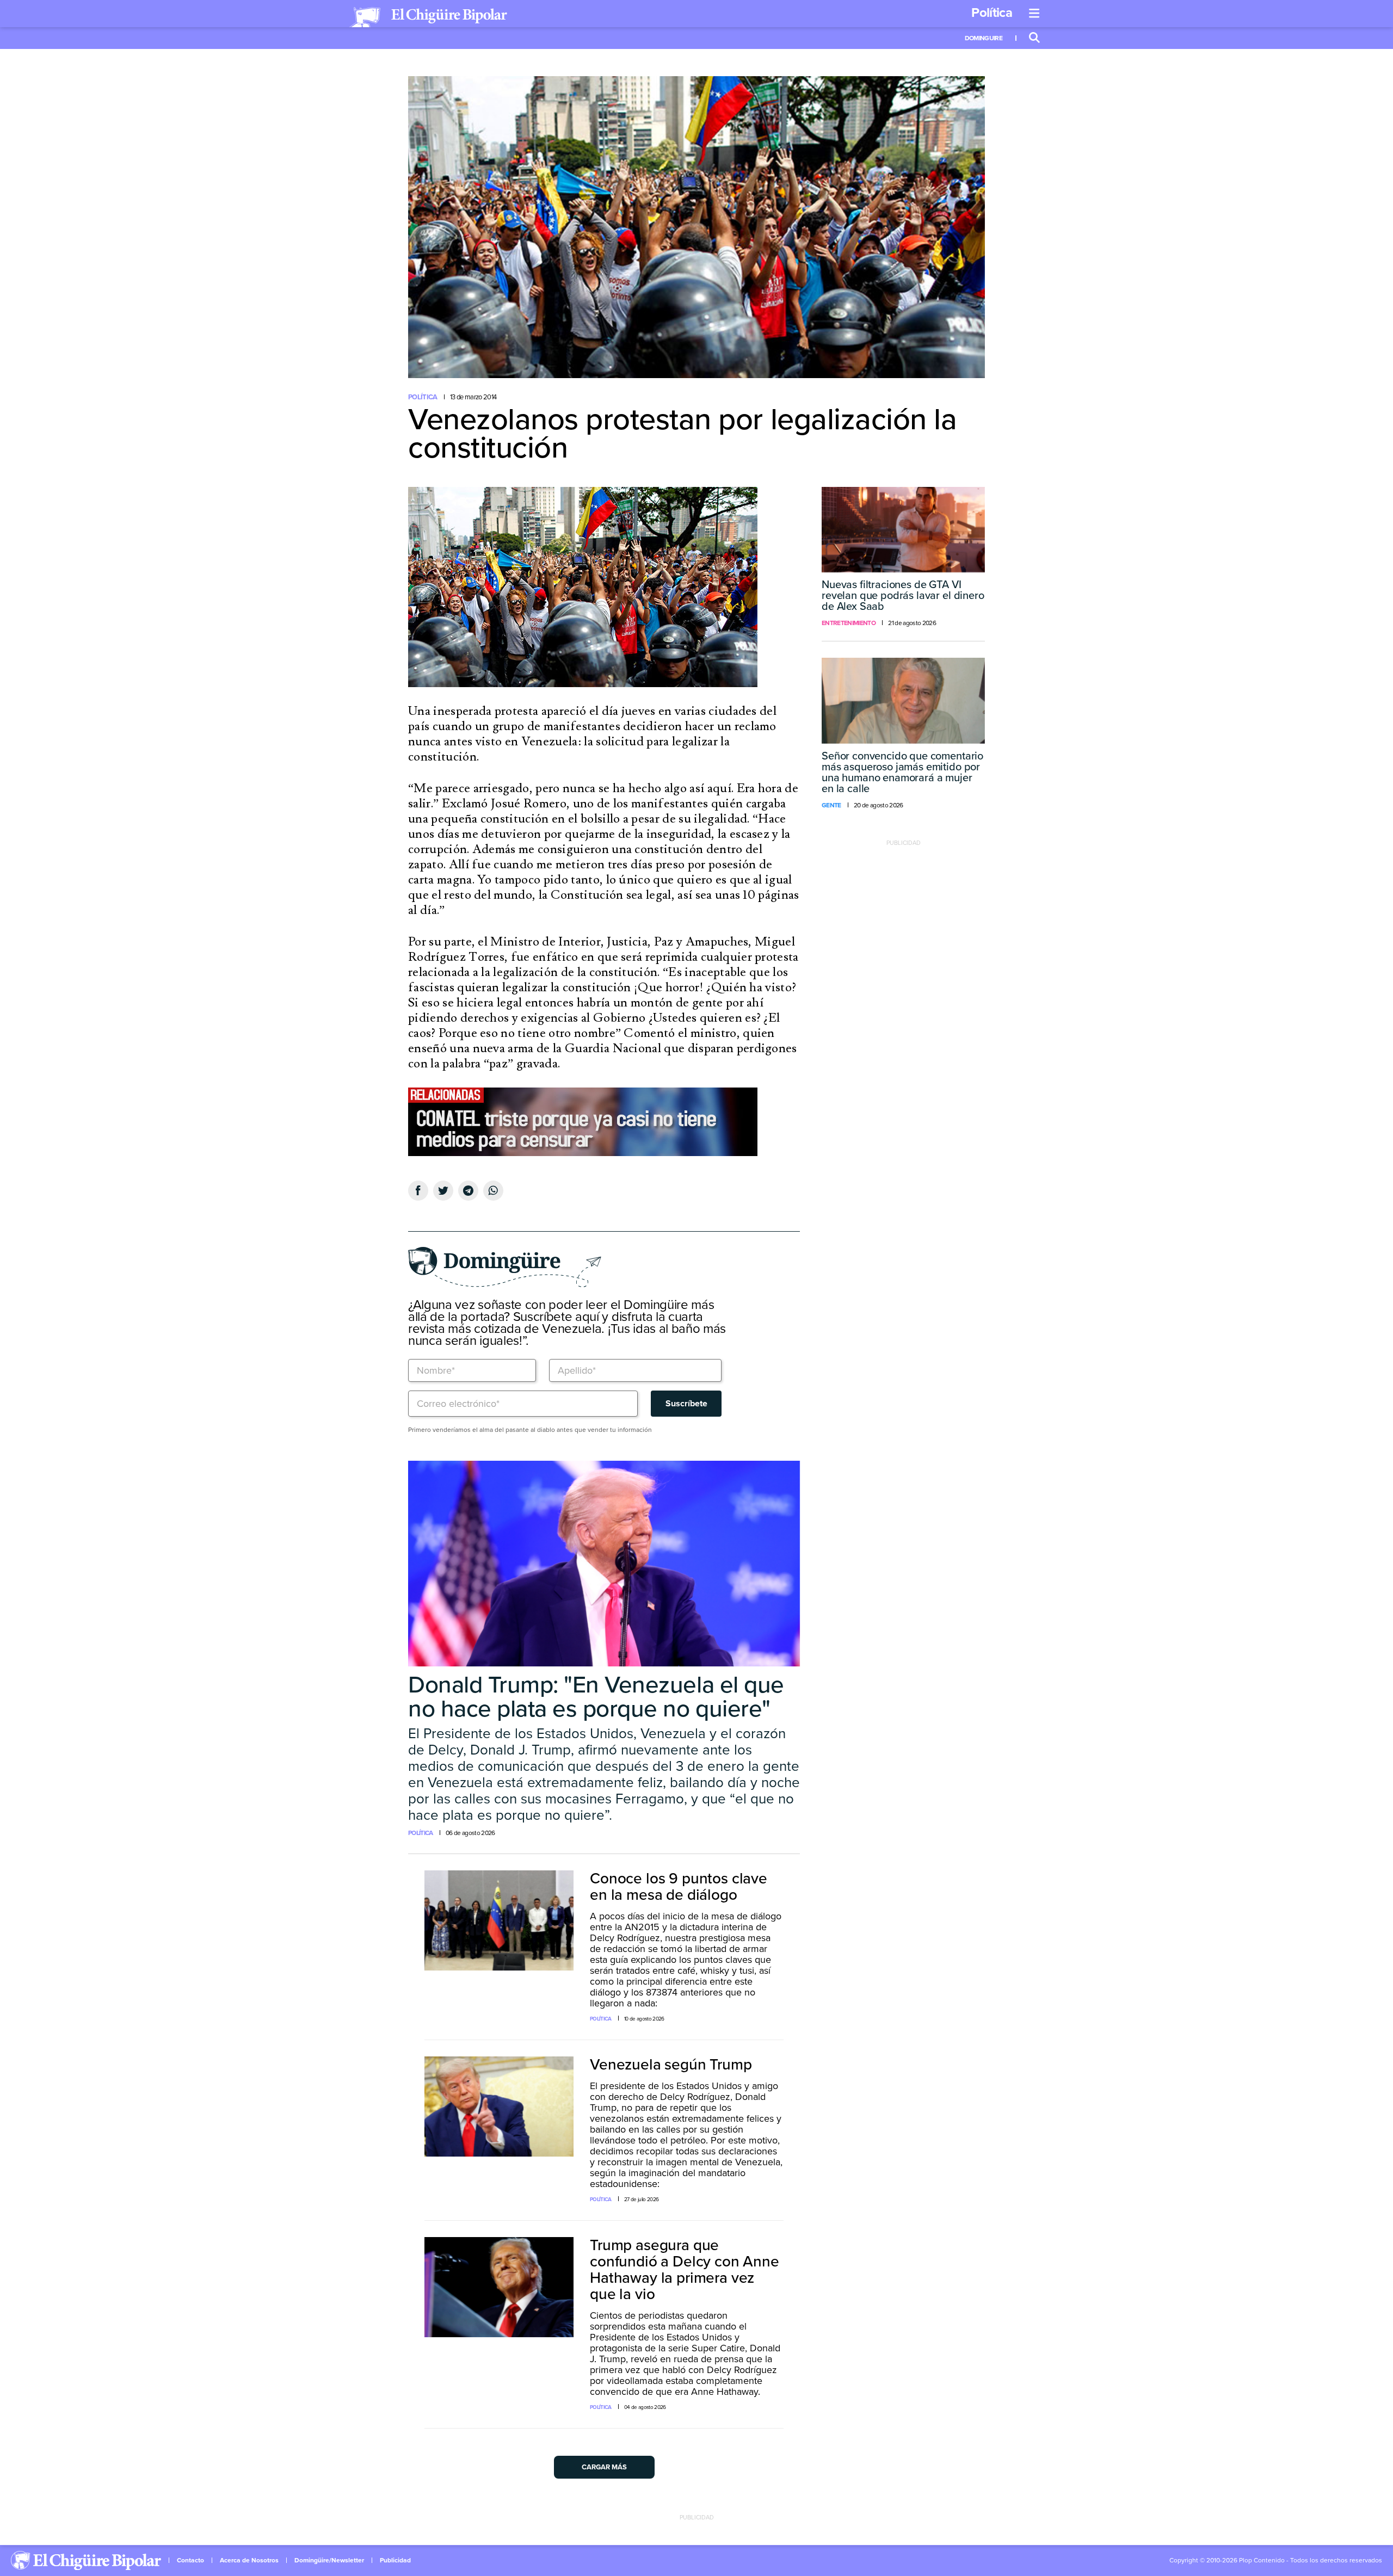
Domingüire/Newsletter (329, 2560)
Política (992, 13)
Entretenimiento (849, 623)
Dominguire (984, 38)
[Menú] (1034, 14)
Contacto (190, 2560)
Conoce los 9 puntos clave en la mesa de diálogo (679, 1887)
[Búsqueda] (1034, 38)
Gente (831, 805)
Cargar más (604, 2467)
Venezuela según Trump (671, 2065)
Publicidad (395, 2560)
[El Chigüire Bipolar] (428, 17)
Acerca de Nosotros (249, 2560)
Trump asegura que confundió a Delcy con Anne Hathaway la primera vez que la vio (685, 2270)
